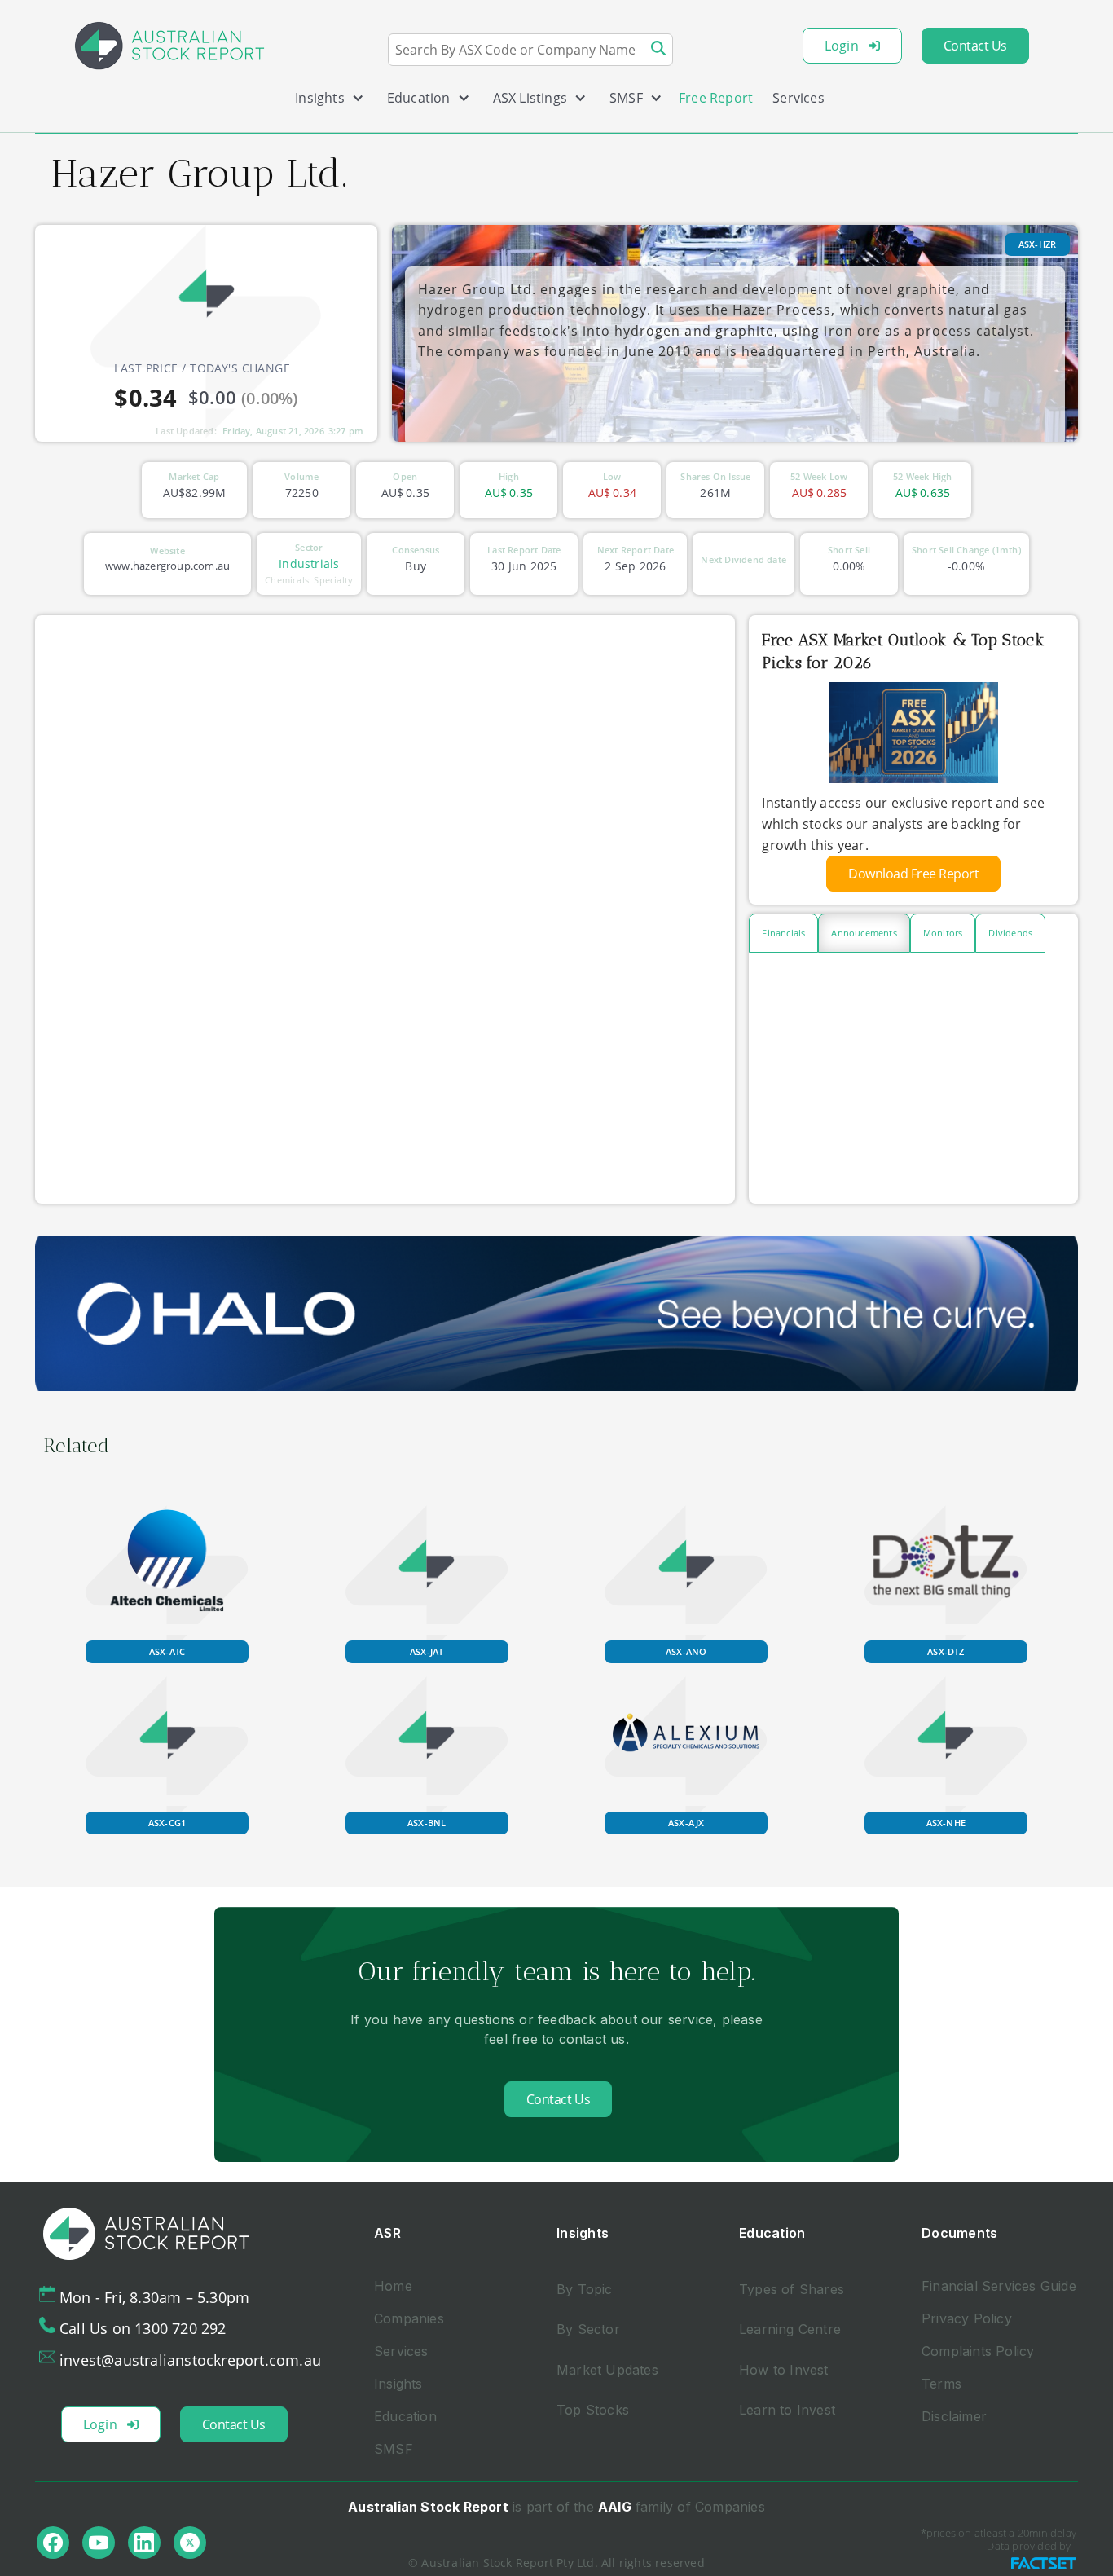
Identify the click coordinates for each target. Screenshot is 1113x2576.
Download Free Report (913, 874)
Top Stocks (593, 2410)
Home (393, 2286)
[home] (169, 46)
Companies (409, 2318)
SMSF (394, 2449)
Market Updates (607, 2370)
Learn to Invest (787, 2410)
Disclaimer (954, 2416)
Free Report (716, 98)
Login (842, 46)
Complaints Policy (978, 2351)
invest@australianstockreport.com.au (190, 2360)
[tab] (783, 933)
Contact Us (975, 46)
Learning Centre (790, 2329)
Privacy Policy (967, 2318)
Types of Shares (792, 2289)
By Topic (585, 2289)
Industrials (309, 564)
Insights (398, 2384)
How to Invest (784, 2370)
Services (798, 98)
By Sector (588, 2329)
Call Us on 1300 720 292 (143, 2328)
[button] (323, 101)
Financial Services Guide (999, 2286)
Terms (941, 2384)
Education (405, 2416)
